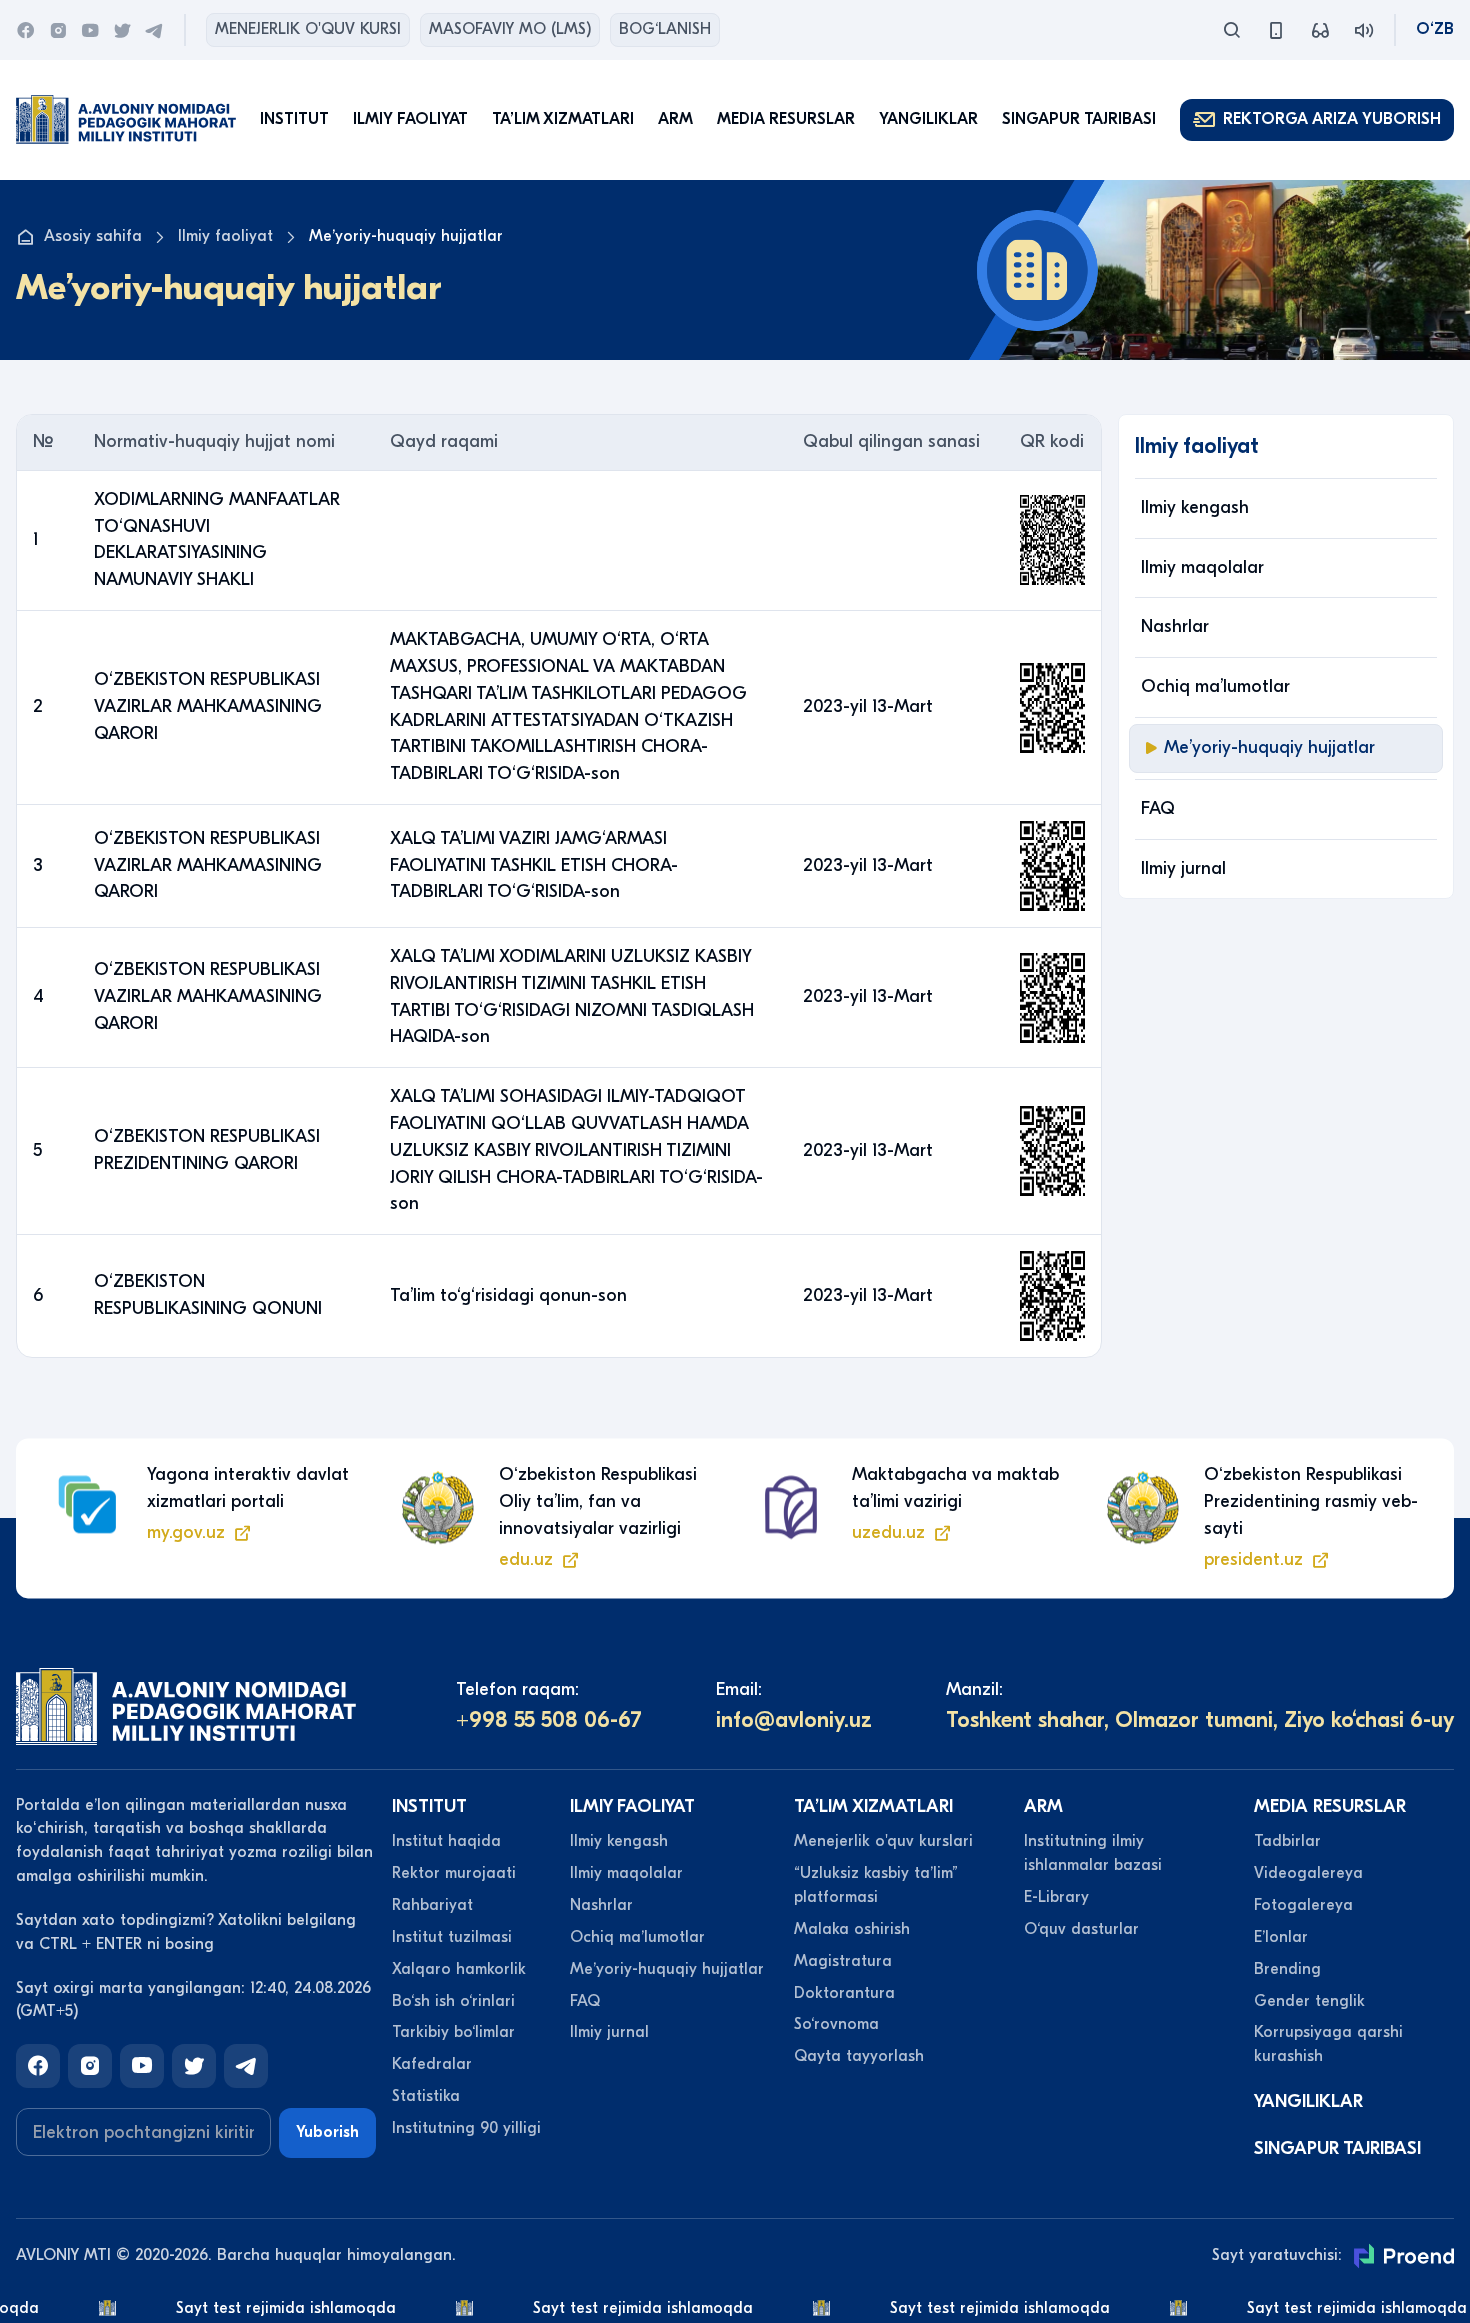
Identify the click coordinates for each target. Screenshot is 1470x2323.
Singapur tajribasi (1079, 119)
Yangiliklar (928, 119)
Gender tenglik (1309, 2001)
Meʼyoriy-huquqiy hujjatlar (1269, 747)
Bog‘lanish (665, 29)
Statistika (426, 2096)
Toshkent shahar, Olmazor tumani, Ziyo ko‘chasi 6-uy (1200, 1720)
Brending (1287, 1969)
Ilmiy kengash (1195, 507)
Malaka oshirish (852, 1929)
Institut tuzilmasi (452, 1937)
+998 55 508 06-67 (549, 1720)
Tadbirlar (1287, 1841)
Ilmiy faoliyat (225, 236)
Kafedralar (432, 2064)
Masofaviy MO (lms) (510, 29)
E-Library (1056, 1897)
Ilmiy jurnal (1183, 868)
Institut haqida (446, 1841)
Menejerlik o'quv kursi (308, 29)
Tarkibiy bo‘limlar (453, 2032)
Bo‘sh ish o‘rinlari (453, 2001)
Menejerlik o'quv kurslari (883, 1841)
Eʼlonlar (1281, 1937)
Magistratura (843, 1961)
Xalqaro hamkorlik (459, 1969)
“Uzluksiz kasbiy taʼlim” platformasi (876, 1885)
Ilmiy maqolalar (1202, 567)
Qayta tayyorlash (859, 2056)
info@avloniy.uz (794, 1720)
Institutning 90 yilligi (466, 2128)
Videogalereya (1308, 1873)
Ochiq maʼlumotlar (1215, 686)
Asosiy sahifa (93, 236)
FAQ (1158, 808)
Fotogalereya (1303, 1905)
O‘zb (1435, 29)
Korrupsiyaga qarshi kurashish (1328, 2044)
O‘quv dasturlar (1081, 1929)
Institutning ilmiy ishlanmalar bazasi (1093, 1853)
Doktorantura (844, 1993)
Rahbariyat (432, 1905)
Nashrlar (1175, 626)
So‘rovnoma (836, 2024)
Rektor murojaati (454, 1873)
